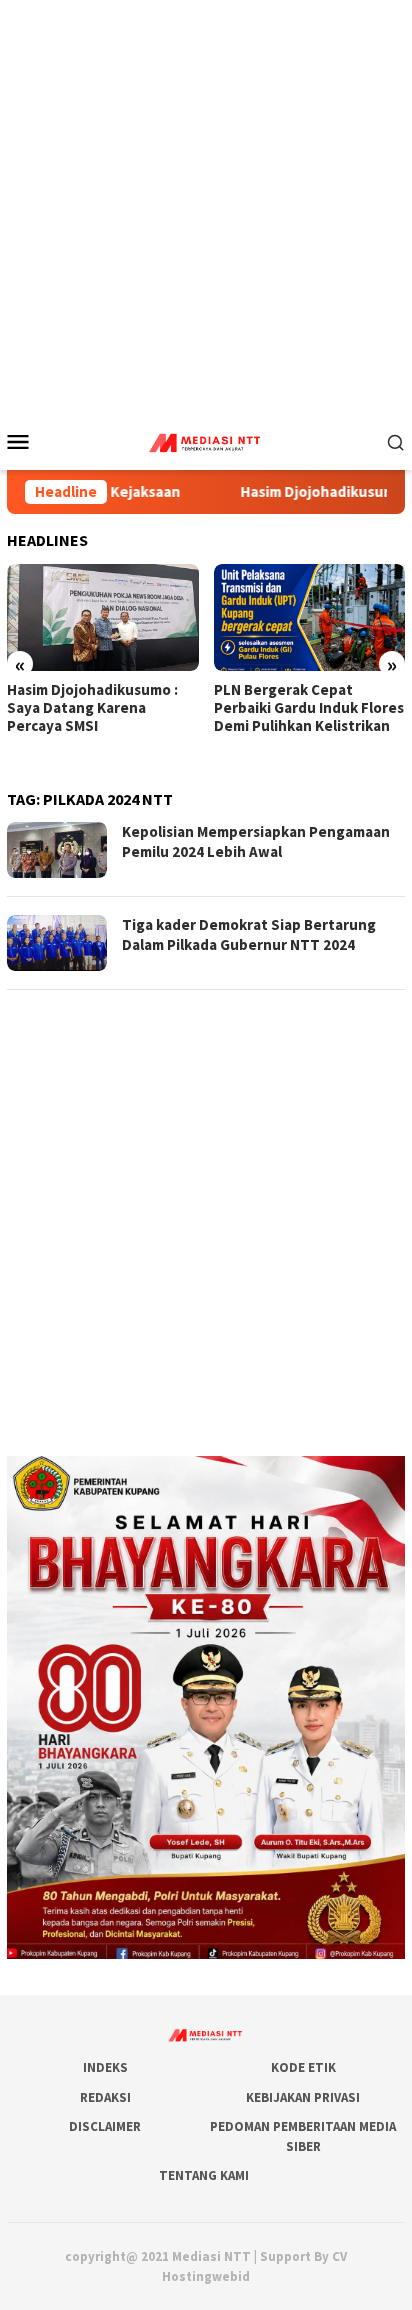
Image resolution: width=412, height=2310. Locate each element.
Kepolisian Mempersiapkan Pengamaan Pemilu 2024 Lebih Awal (256, 841)
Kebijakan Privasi (303, 2097)
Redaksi (105, 2097)
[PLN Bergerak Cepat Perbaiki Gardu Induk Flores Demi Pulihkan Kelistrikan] (310, 617)
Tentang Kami (204, 2175)
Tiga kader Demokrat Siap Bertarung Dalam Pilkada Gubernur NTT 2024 (249, 934)
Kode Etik (303, 2067)
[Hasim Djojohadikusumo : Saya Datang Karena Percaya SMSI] (103, 617)
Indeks (105, 2067)
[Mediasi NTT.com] (205, 439)
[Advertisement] (206, 206)
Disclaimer (105, 2126)
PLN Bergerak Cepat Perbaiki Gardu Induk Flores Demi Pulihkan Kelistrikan (309, 708)
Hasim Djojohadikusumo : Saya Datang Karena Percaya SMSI (92, 708)
